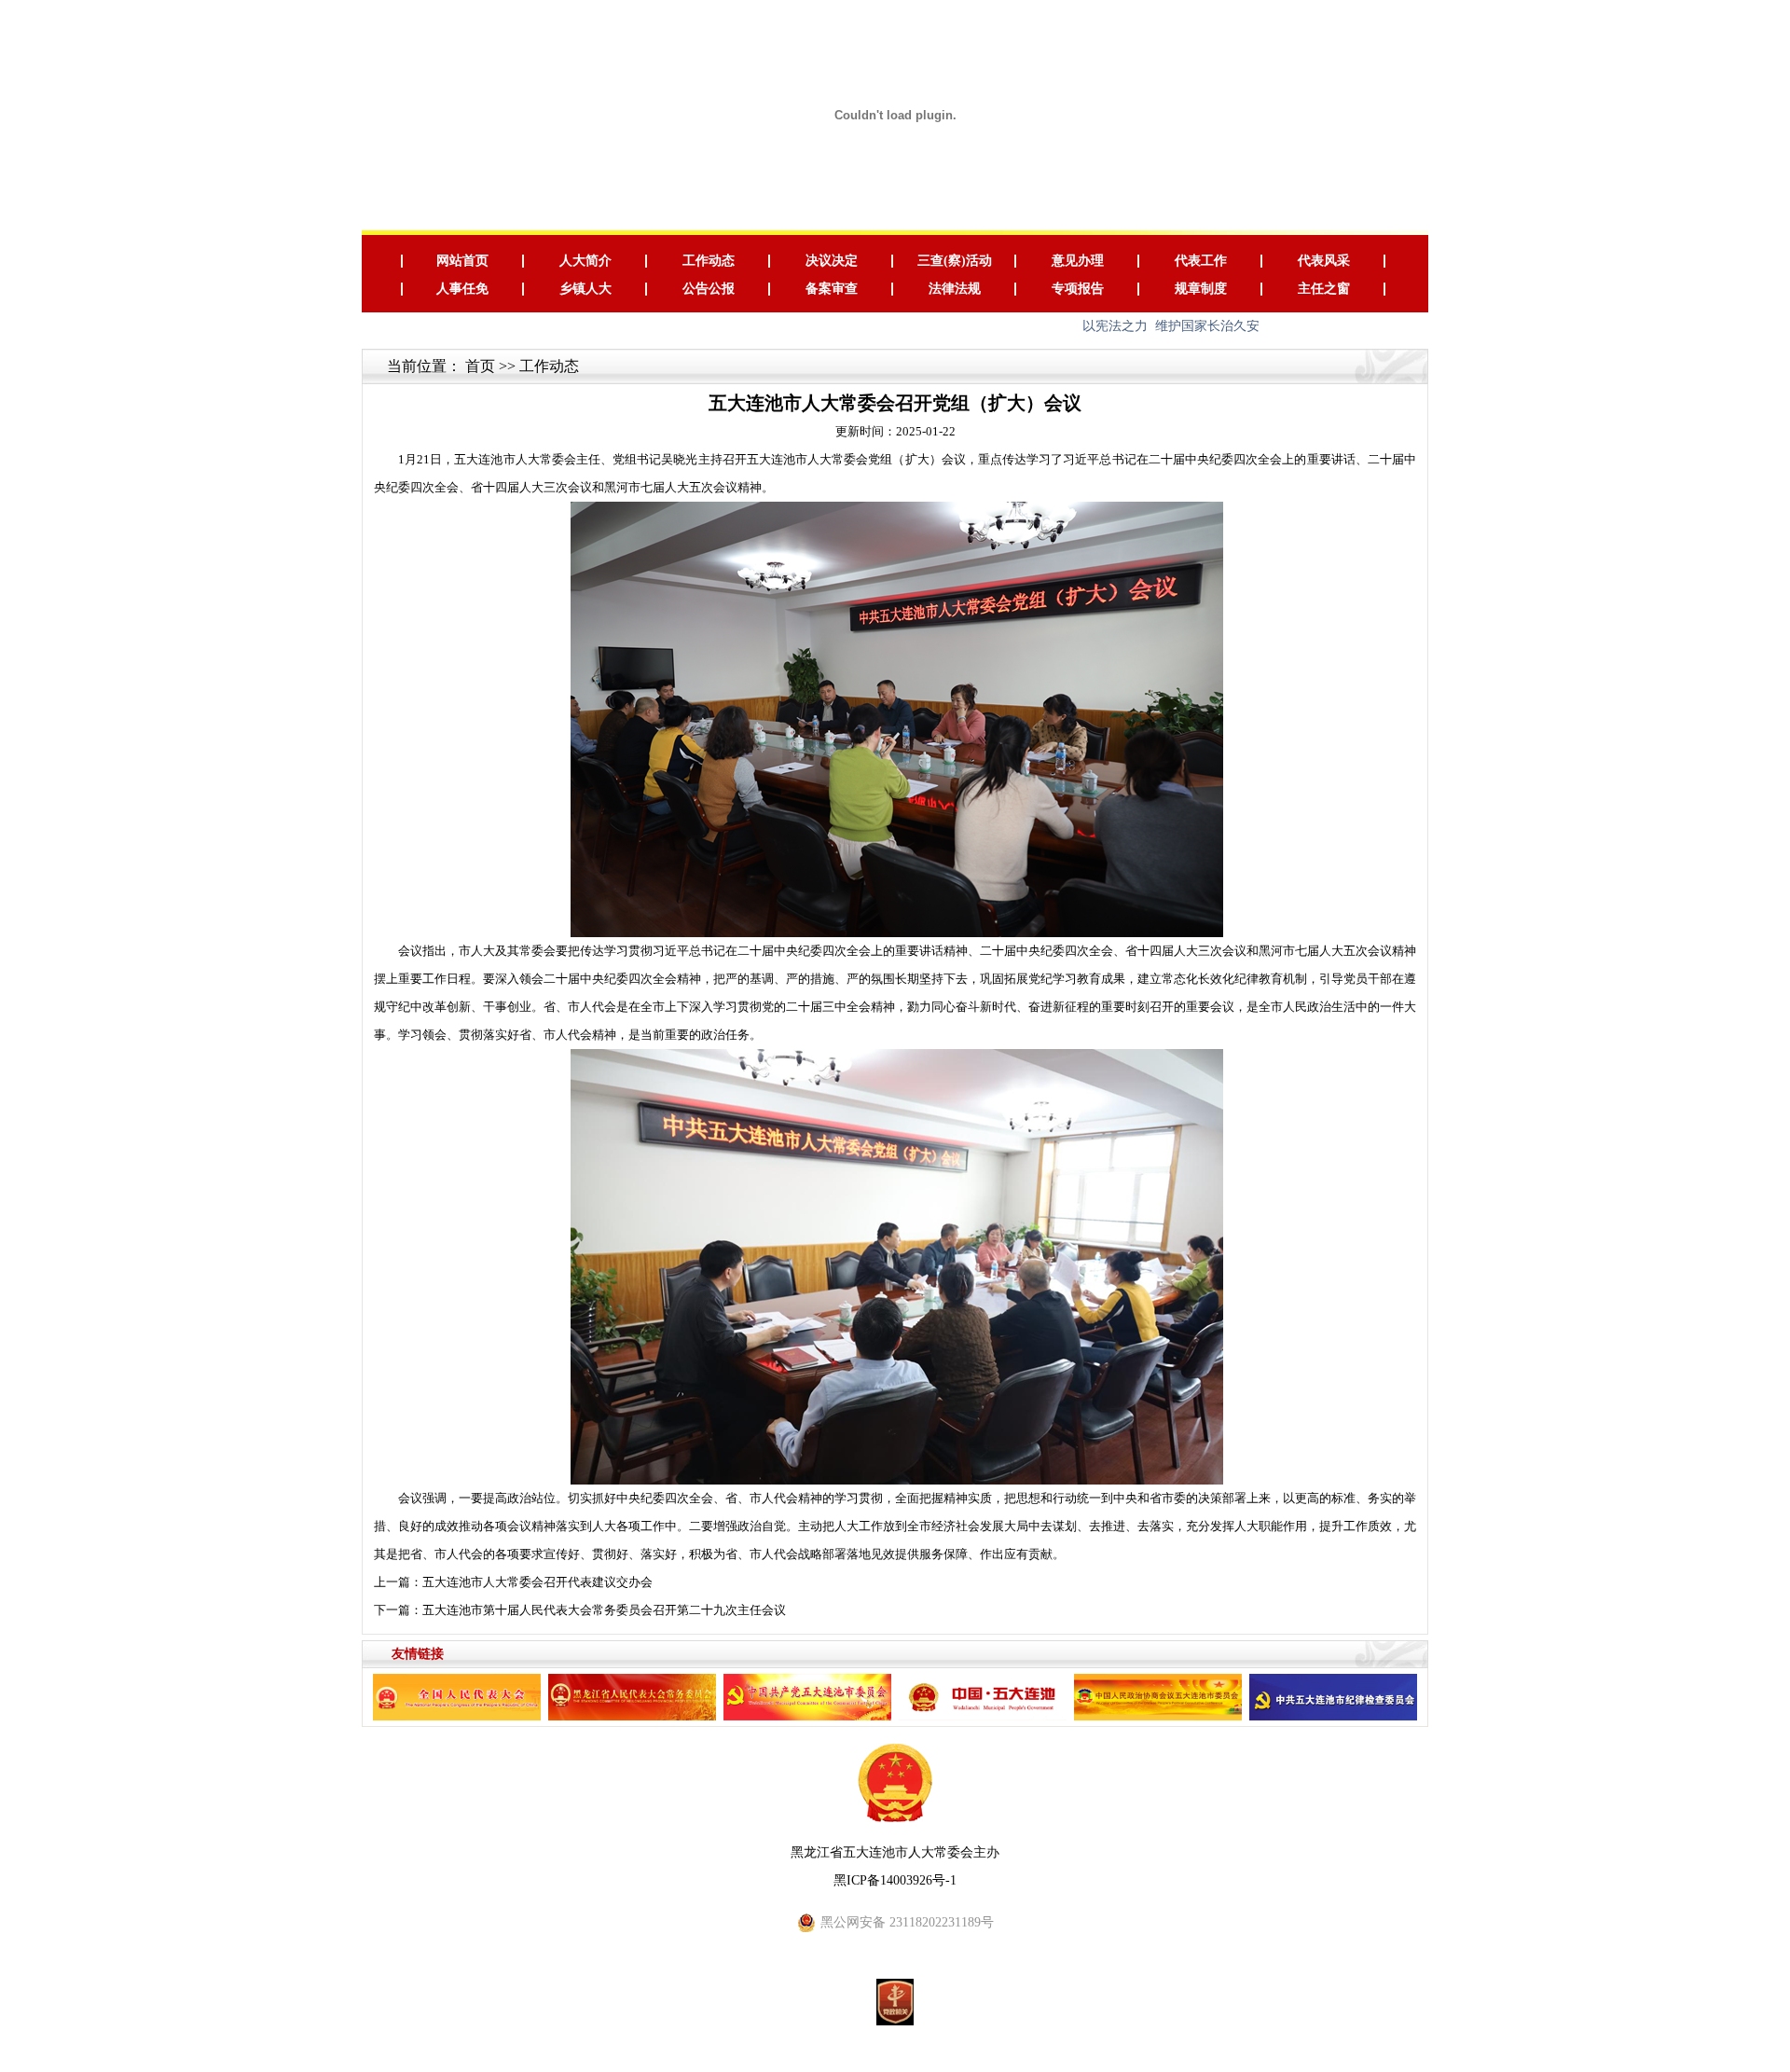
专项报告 (1078, 289)
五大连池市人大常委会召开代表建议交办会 (537, 1582)
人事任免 (462, 289)
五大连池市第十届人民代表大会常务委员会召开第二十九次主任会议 (604, 1610)
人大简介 (585, 261)
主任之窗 (1324, 289)
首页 (480, 366)
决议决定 (832, 261)
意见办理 (1078, 261)
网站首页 (462, 261)
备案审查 (832, 289)
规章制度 (1201, 289)
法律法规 (955, 289)
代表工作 (1201, 261)
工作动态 (709, 261)
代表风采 (1324, 261)
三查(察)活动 (955, 261)
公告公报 (709, 289)
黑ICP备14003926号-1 (895, 1880)
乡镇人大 (585, 289)
